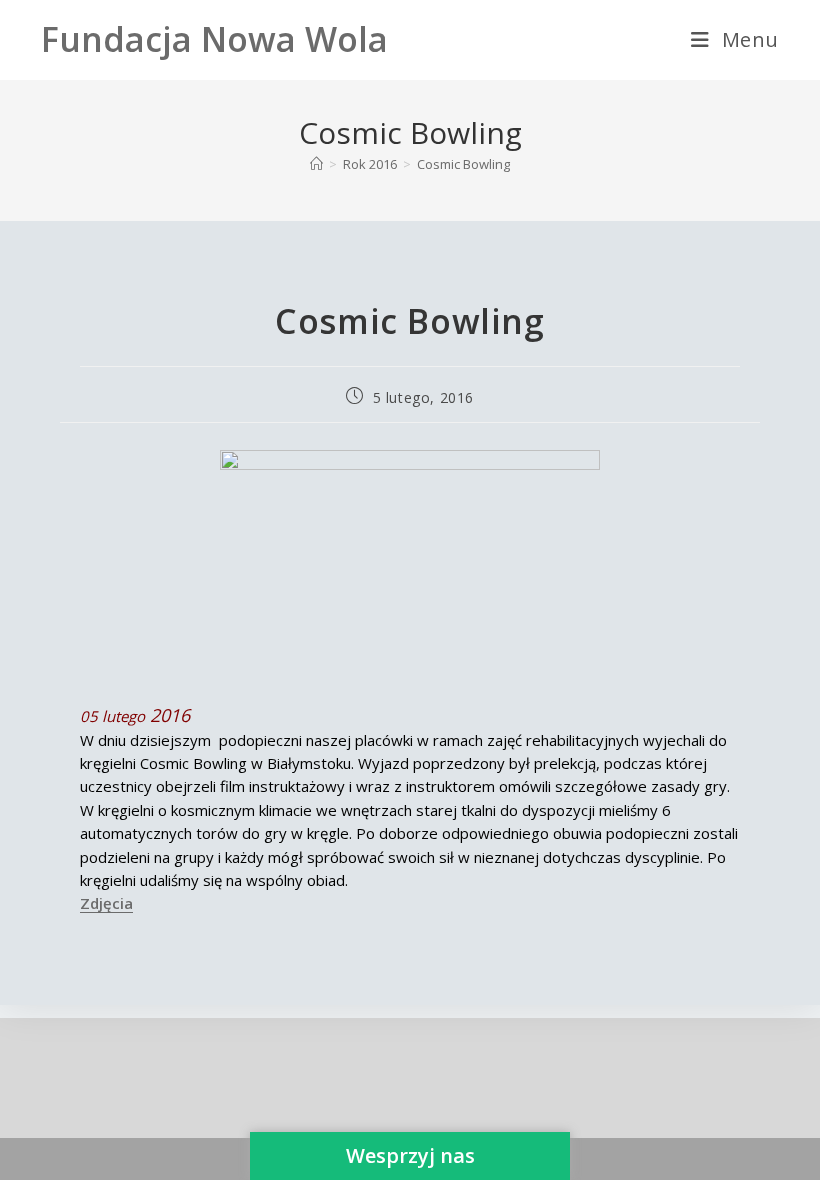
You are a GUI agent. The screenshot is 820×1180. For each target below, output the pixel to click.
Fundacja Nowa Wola (214, 39)
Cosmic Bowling (463, 164)
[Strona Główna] (316, 164)
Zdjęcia (106, 903)
